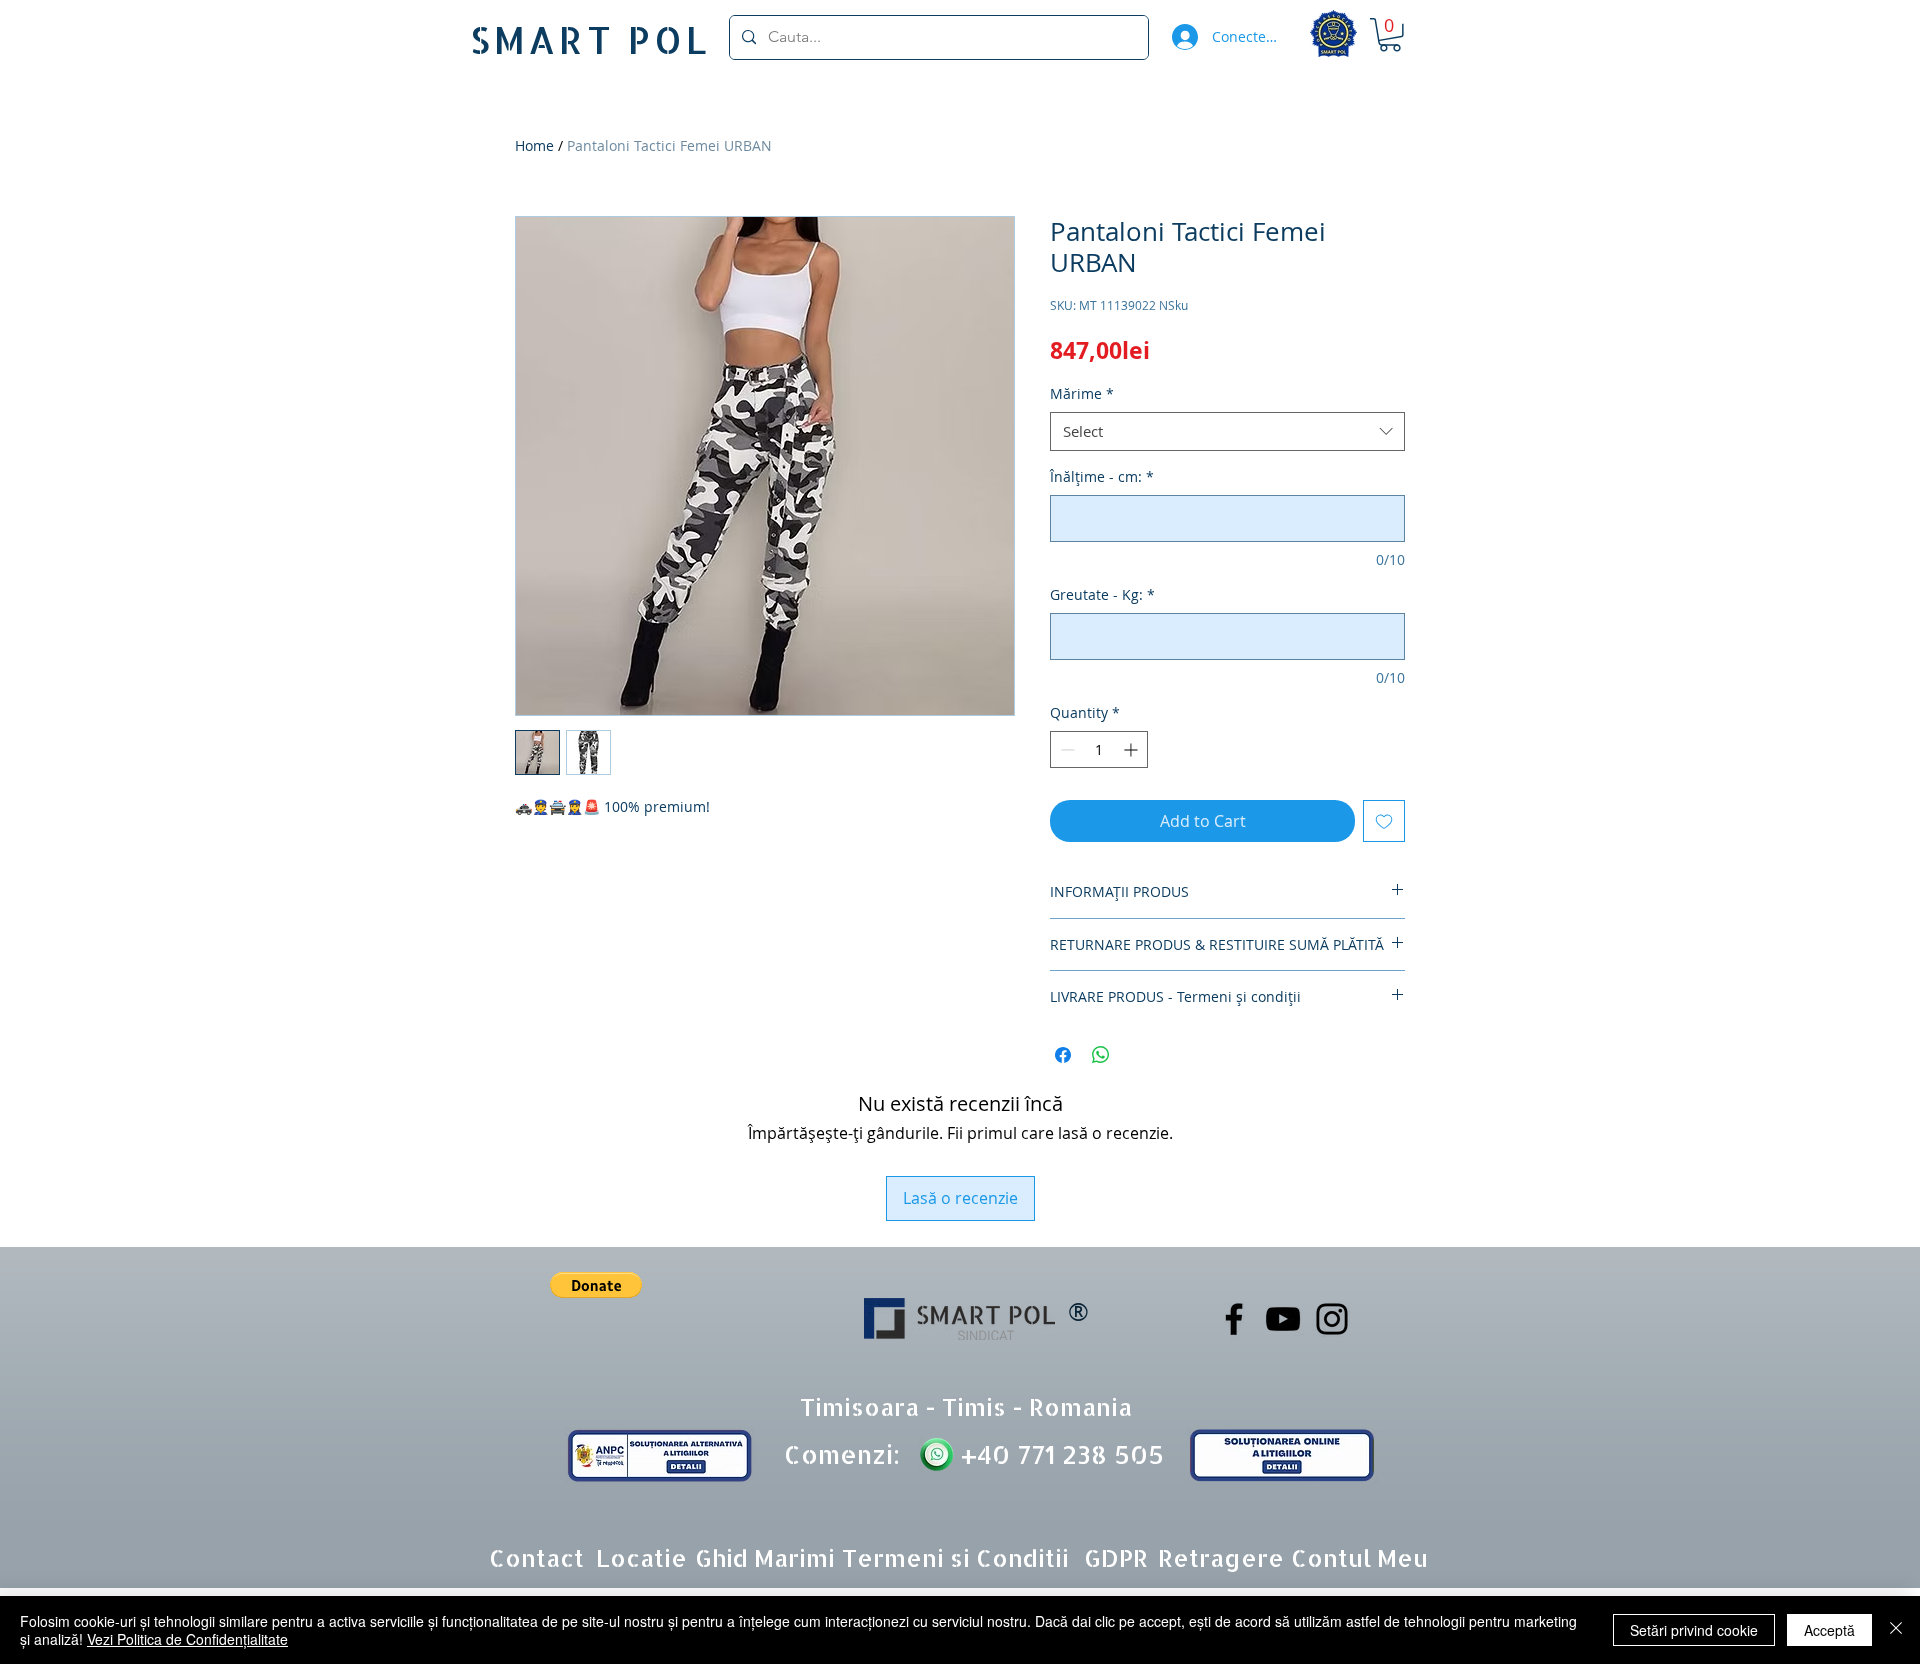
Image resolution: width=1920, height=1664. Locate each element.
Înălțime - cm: (1102, 476)
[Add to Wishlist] (1384, 821)
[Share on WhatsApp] (1101, 1055)
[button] (1390, 35)
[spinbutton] (1099, 749)
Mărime (1082, 393)
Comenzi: (842, 1454)
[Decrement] (1065, 749)
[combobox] (1227, 431)
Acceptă (1829, 1630)
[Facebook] (1234, 1319)
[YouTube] (1283, 1319)
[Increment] (1132, 749)
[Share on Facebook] (1063, 1055)
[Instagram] (1332, 1319)
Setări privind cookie (1694, 1630)
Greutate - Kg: (1102, 594)
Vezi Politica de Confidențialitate (187, 1639)
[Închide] (1896, 1630)
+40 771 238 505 (1059, 1454)
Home (534, 145)
